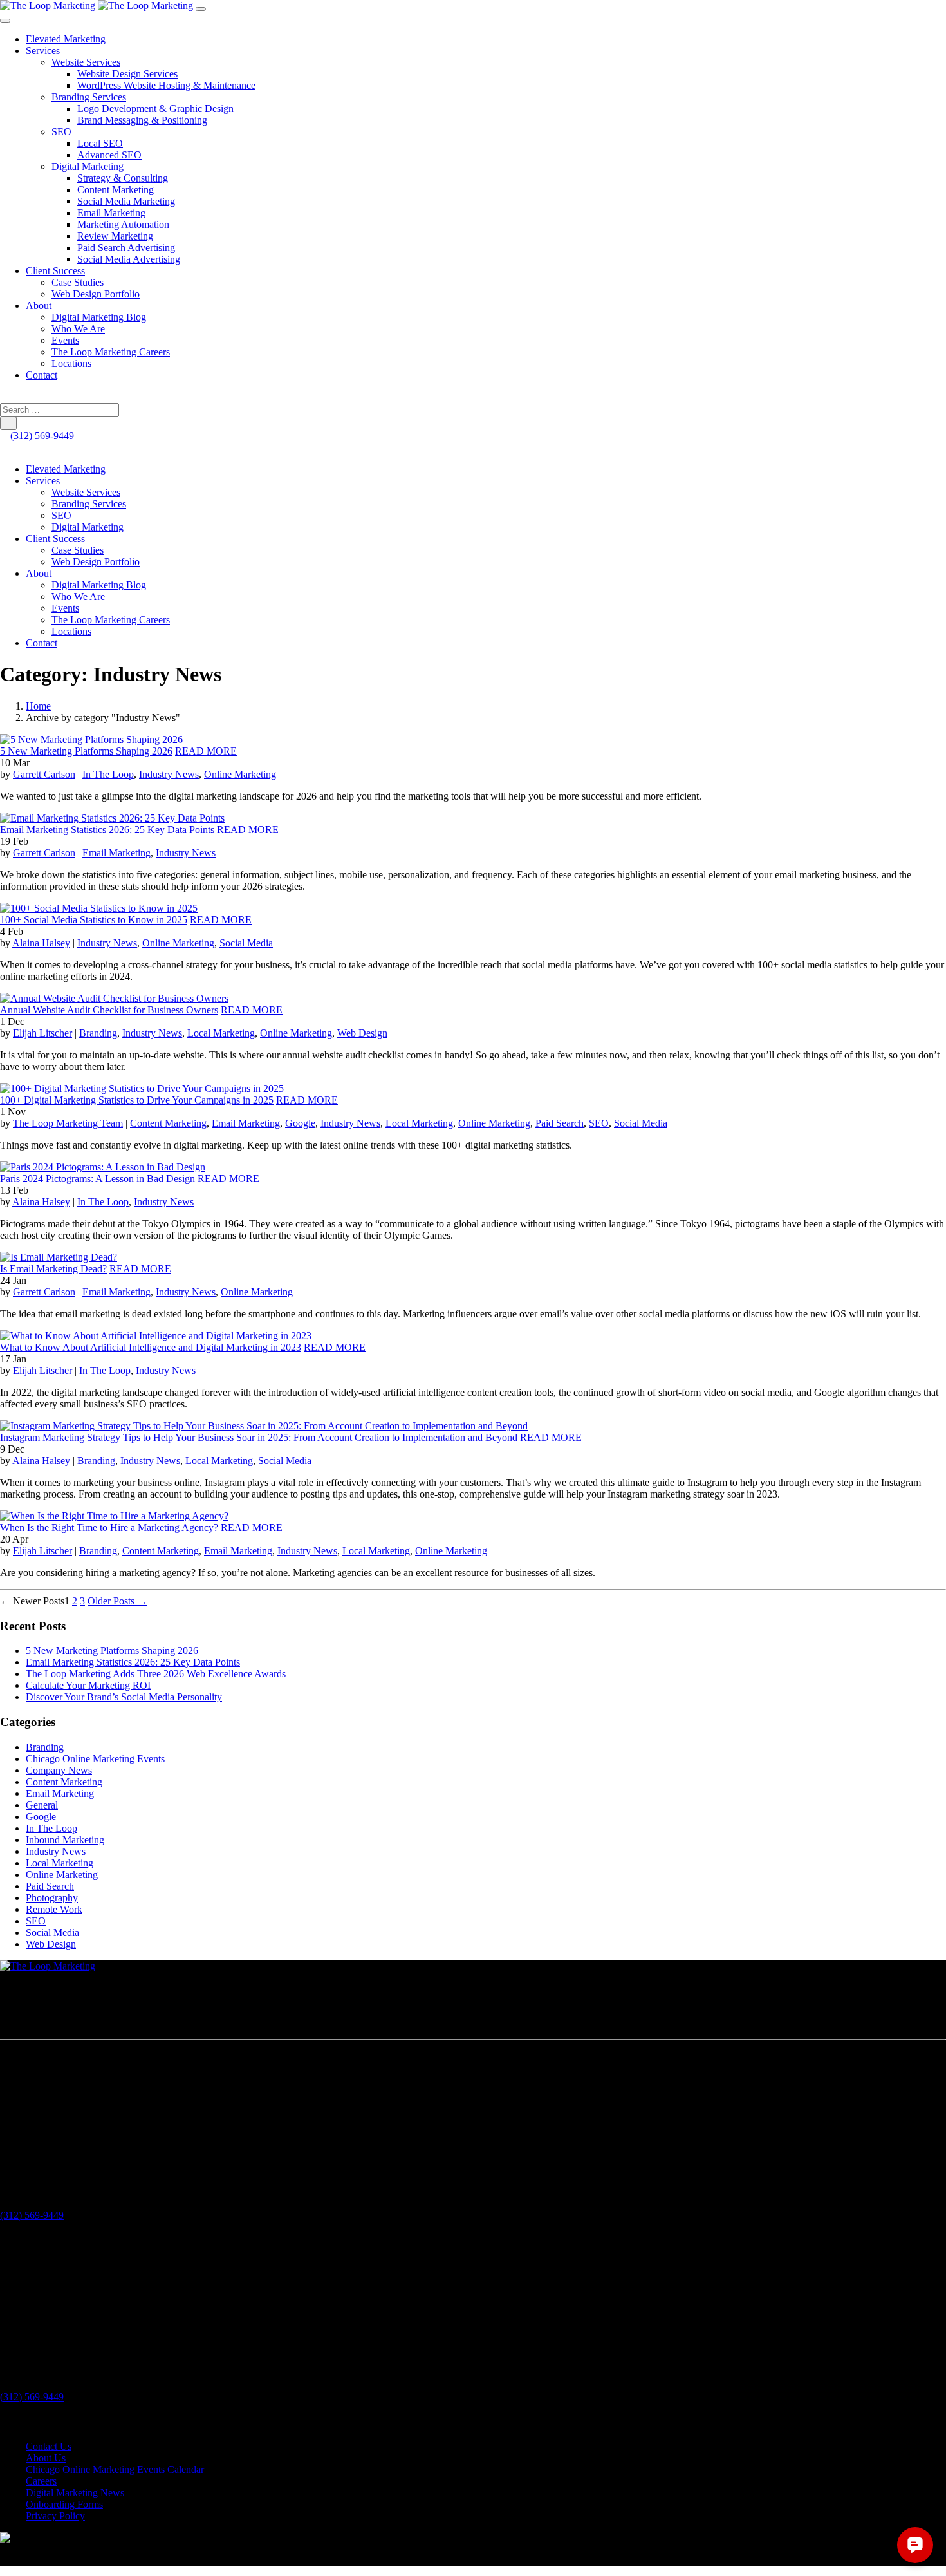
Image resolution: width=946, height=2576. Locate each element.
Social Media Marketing (126, 201)
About (39, 306)
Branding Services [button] (89, 504)
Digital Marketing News (75, 2493)
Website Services (86, 62)
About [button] (39, 573)
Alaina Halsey (41, 943)
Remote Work (54, 1909)
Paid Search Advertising (126, 248)
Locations (71, 363)
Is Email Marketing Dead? (53, 1269)
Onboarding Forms (64, 2504)
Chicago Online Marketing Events (95, 1759)
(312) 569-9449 (42, 436)
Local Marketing (221, 1033)
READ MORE (206, 751)
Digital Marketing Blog (99, 317)
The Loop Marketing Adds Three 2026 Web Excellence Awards (156, 1674)
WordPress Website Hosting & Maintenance (166, 85)
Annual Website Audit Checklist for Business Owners (109, 1010)
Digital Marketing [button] (88, 527)
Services (43, 51)
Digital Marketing (88, 166)
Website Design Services (127, 74)
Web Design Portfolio (96, 294)
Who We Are (78, 329)
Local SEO (100, 143)
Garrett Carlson (44, 774)
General (42, 1805)
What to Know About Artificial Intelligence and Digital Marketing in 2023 (151, 1347)
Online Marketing (240, 774)
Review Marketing (115, 236)
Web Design (362, 1033)
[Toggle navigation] (201, 9)
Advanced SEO (109, 155)
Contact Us (49, 2446)
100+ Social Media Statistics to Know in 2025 (94, 920)
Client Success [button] (55, 539)
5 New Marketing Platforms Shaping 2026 (86, 751)
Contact (42, 375)
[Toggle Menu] (5, 21)
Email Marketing (111, 213)
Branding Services (89, 97)
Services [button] (43, 481)
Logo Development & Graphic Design (155, 108)
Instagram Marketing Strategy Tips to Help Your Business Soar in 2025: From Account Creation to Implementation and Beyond (259, 1437)
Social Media (246, 943)
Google (300, 1123)
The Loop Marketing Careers (111, 352)
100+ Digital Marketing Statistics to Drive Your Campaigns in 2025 (137, 1100)
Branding (98, 1033)
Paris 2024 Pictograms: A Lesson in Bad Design (97, 1179)
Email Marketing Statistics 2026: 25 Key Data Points (107, 830)
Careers (41, 2481)
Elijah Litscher (42, 1033)
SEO (61, 132)
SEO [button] (61, 515)
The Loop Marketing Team (68, 1123)
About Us (46, 2458)
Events (65, 340)
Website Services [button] (86, 492)
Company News (59, 1770)
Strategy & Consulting (123, 178)
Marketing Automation (123, 224)
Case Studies (78, 282)
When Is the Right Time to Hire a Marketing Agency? (109, 1528)
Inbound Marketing (65, 1840)
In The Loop (108, 774)
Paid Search (560, 1123)
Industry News (169, 774)
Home (38, 706)
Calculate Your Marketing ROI (88, 1685)
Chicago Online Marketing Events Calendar (115, 2469)
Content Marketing (116, 190)
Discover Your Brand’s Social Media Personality (124, 1697)
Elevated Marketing (66, 39)
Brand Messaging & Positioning (142, 120)
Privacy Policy (55, 2516)
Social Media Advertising (129, 259)
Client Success (55, 271)
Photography (52, 1898)
